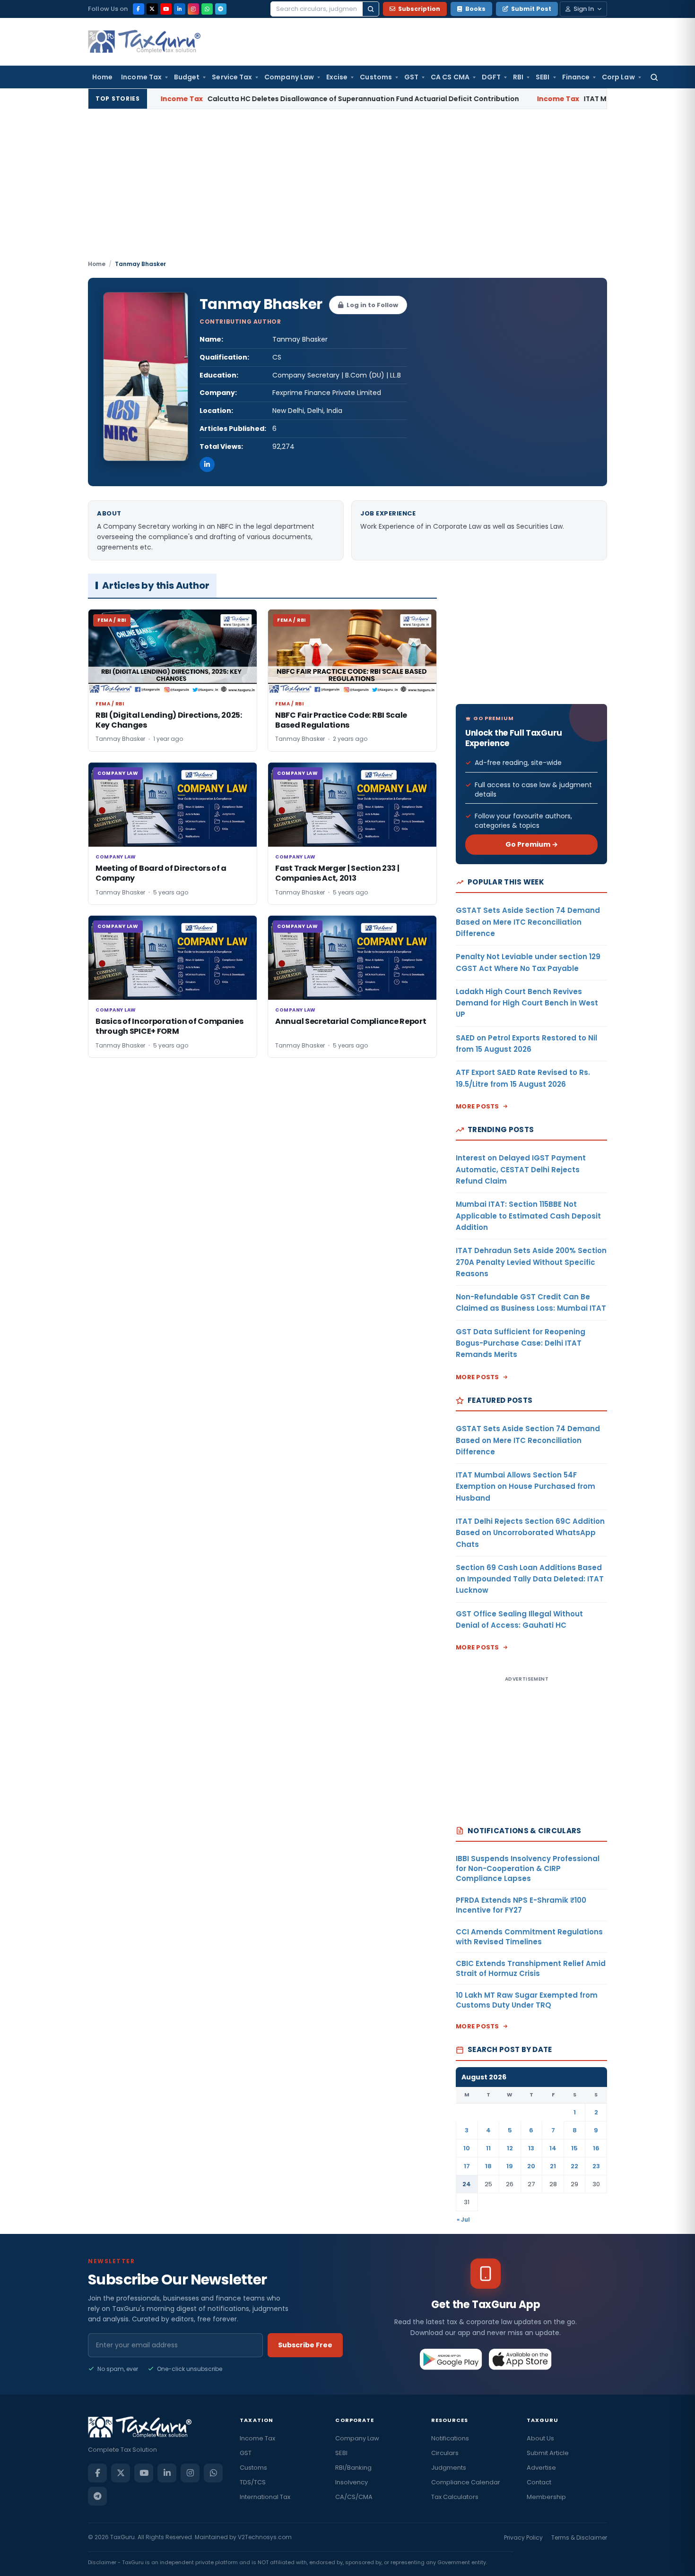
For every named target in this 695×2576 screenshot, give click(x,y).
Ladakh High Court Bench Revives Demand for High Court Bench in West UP (527, 1003)
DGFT (491, 77)
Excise (337, 77)
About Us (540, 2438)
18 (488, 2166)
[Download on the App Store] (520, 2359)
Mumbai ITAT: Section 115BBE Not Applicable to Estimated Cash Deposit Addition (528, 1216)
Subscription (419, 9)
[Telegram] (221, 9)
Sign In (584, 9)
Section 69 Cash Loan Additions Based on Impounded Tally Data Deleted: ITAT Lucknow (530, 1579)
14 (553, 2148)
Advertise (541, 2468)
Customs (376, 77)
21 (553, 2166)
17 (467, 2166)
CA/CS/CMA (354, 2497)
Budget (187, 77)
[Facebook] (139, 9)
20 (531, 2166)
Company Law (289, 77)
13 (531, 2148)
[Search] (371, 9)
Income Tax (141, 77)
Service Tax (232, 77)
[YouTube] (166, 9)
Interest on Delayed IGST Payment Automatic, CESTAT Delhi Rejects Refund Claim (521, 1169)
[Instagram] (193, 9)
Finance (576, 77)
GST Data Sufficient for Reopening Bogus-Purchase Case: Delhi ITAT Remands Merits (521, 1343)
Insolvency (352, 2482)
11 (488, 2148)
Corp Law (618, 77)
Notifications (450, 2438)
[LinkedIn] (180, 9)
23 (596, 2166)
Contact (539, 2482)
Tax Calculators (455, 2497)
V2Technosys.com (265, 2537)
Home (102, 77)
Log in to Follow (372, 305)
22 (574, 2166)
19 (510, 2166)
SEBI (543, 77)
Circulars (445, 2453)
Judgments (449, 2468)
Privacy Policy (523, 2537)
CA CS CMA (450, 77)
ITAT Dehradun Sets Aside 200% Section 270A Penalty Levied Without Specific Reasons (531, 1262)
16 (596, 2148)
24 (467, 2184)
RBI (518, 77)
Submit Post (531, 9)
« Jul (463, 2220)
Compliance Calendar (466, 2482)
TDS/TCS (253, 2482)
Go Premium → (532, 844)
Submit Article (548, 2453)
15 (574, 2148)
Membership (546, 2497)
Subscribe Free (305, 2345)
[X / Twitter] (152, 9)
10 (467, 2148)
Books (475, 9)
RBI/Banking (353, 2468)
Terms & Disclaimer (579, 2537)
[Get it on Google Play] (451, 2359)
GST (411, 77)
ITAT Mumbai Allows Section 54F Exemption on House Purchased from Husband (526, 1486)
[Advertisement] (347, 189)
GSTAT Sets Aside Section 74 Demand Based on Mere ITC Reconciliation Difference (528, 922)
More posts (478, 1106)
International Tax (265, 2497)
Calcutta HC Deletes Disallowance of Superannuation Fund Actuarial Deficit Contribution (275, 99)
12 (510, 2148)
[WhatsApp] (207, 9)
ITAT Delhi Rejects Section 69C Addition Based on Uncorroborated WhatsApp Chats (530, 1533)
